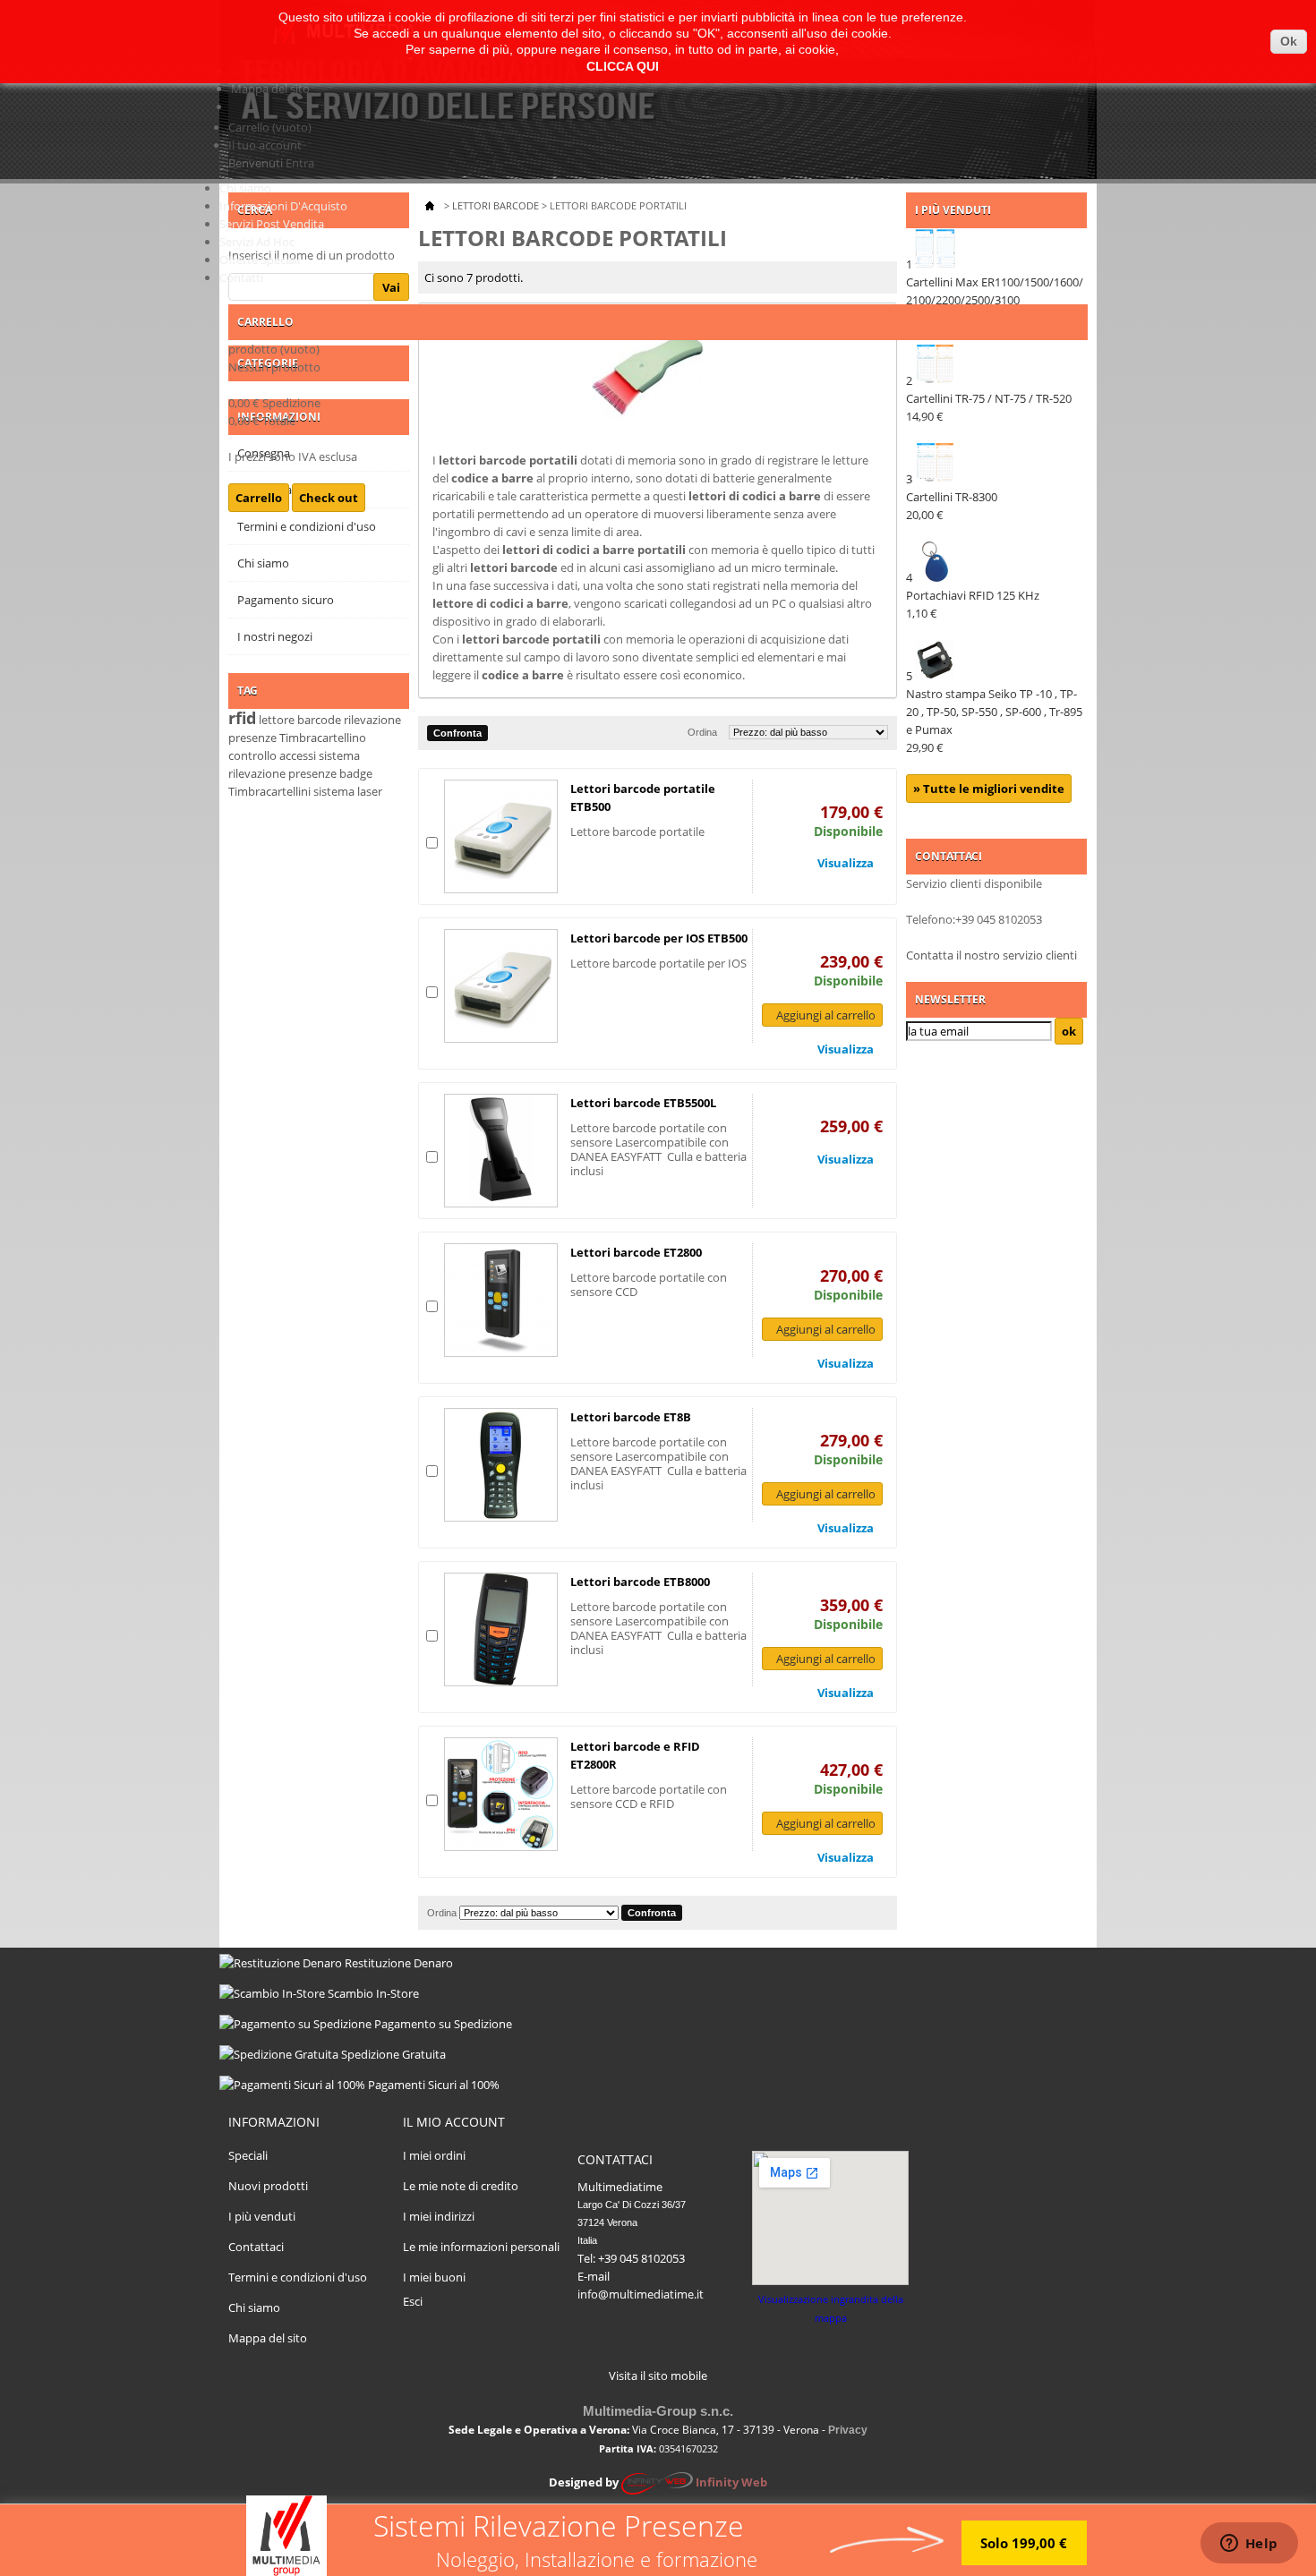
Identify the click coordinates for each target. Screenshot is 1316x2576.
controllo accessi (272, 755)
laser (370, 791)
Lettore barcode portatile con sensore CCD (649, 1284)
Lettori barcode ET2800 (636, 1252)
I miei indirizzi (439, 2216)
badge (356, 773)
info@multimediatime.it (641, 2294)
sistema (334, 791)
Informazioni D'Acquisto (283, 206)
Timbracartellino (323, 738)
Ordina (702, 732)
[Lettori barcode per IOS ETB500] (501, 986)
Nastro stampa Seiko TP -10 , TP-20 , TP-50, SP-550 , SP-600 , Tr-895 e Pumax (994, 721)
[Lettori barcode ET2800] (501, 1300)
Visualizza (846, 863)
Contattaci (256, 2247)
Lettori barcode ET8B (631, 1417)
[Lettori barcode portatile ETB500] (501, 836)
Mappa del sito (270, 89)
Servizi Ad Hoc (257, 242)
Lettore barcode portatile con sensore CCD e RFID (649, 1796)
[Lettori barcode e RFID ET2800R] (501, 1794)
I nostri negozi (275, 636)
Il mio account (454, 2122)
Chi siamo (245, 188)
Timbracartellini (269, 791)
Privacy (848, 2430)
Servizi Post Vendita (272, 224)
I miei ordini (434, 2155)
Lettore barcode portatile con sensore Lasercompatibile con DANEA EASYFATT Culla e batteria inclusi (658, 1149)
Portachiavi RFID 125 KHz (973, 604)
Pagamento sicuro (286, 600)
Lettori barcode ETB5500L (643, 1103)
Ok (1289, 41)
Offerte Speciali (260, 260)
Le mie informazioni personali (481, 2247)
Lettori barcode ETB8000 (640, 1582)
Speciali (248, 2155)
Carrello (270, 127)
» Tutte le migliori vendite (989, 789)
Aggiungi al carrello (826, 1015)
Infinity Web (731, 2482)
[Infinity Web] (657, 2482)
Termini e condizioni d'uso (298, 2277)
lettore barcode (300, 720)
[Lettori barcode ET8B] (501, 1465)
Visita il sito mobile (658, 2376)
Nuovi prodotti (268, 2186)
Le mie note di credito (461, 2186)
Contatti (241, 277)
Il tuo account (265, 145)
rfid (242, 718)
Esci (413, 2301)
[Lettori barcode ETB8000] (501, 1629)
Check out (329, 498)
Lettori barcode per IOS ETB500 (659, 938)
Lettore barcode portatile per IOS (658, 963)
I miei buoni (434, 2277)
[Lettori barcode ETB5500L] (501, 1151)
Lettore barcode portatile (637, 832)
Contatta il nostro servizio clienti (991, 955)
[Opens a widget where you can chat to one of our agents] (1249, 2545)
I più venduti (262, 2216)
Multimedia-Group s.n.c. (658, 2411)
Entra (300, 163)
